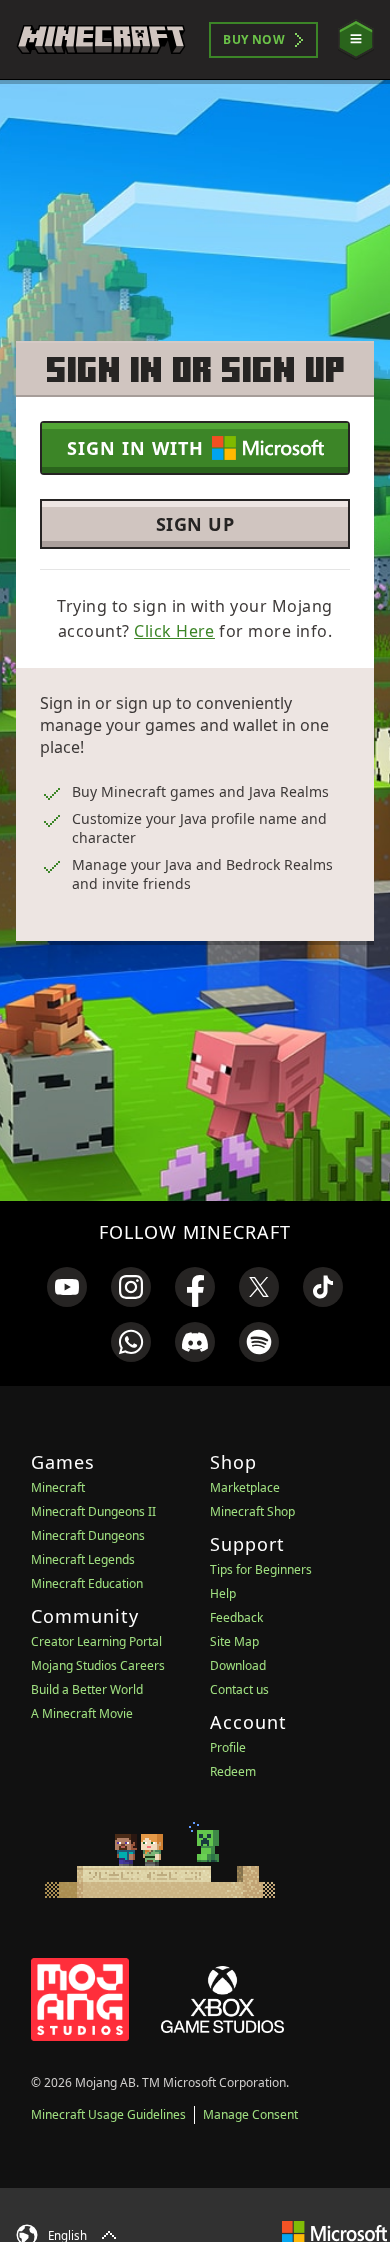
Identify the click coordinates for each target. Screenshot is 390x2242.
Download (238, 1665)
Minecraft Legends (83, 1559)
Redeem (233, 1771)
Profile (228, 1747)
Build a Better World (87, 1689)
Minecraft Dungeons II (93, 1511)
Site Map (234, 1641)
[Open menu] (356, 39)
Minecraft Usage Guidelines (108, 2114)
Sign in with (135, 448)
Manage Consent (250, 2114)
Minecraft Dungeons (88, 1535)
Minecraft (58, 1487)
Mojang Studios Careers (98, 1665)
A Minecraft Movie (82, 1713)
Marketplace (245, 1487)
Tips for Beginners (261, 1569)
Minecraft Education (87, 1583)
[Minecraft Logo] (101, 39)
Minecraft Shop (252, 1511)
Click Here (174, 631)
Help (223, 1593)
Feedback (236, 1617)
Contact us (239, 1689)
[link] (67, 1287)
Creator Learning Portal (96, 1641)
